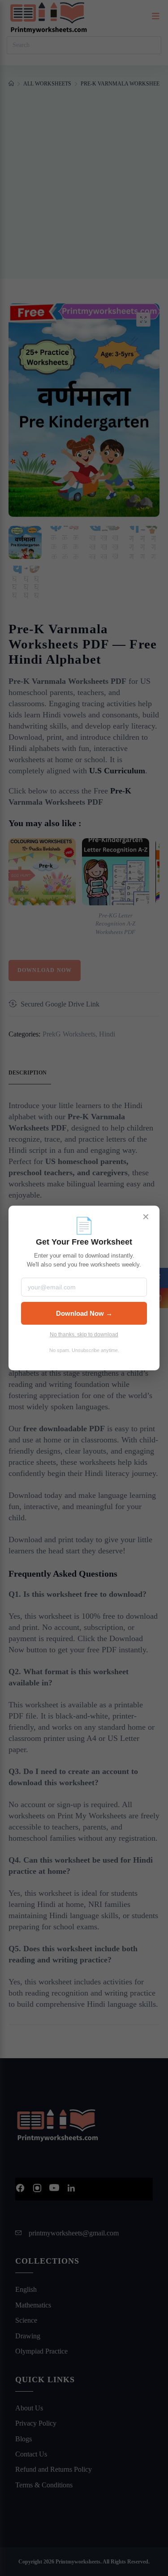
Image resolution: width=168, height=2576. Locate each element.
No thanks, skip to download (84, 1335)
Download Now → (84, 1313)
